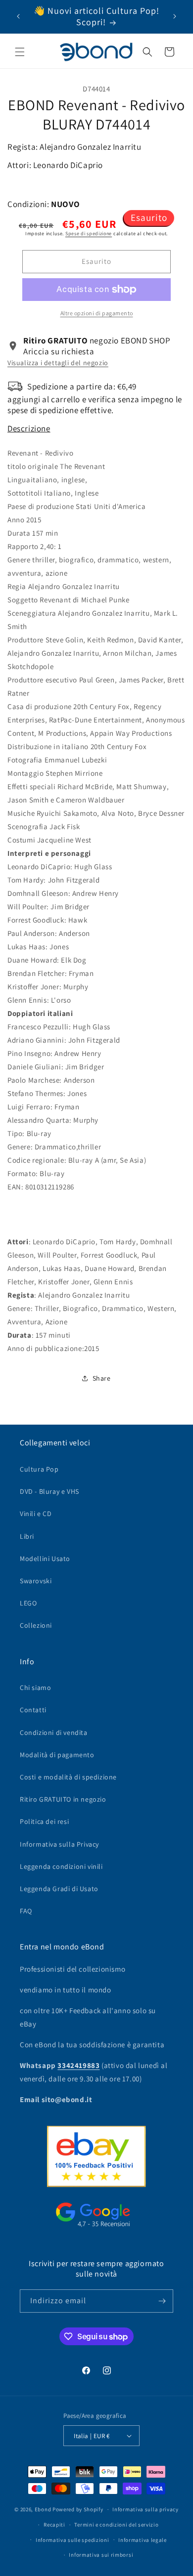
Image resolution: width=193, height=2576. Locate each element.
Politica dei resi (44, 1821)
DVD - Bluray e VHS (49, 1491)
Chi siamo (35, 1688)
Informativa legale (143, 2540)
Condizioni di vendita (54, 1732)
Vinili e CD (36, 1514)
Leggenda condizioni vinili (61, 1866)
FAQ (26, 1911)
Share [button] (102, 1378)
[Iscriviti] (162, 2301)
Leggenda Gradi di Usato (59, 1889)
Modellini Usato (45, 1559)
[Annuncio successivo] (175, 16)
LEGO (28, 1603)
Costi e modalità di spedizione (68, 1777)
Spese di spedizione (89, 233)
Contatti (33, 1710)
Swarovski (36, 1581)
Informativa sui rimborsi (101, 2555)
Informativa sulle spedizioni (72, 2540)
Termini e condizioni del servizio (116, 2525)
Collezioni (36, 1625)
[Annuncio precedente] (18, 16)
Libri (27, 1536)
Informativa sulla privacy (145, 2509)
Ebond (43, 2509)
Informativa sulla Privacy (59, 1844)
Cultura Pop (39, 1469)
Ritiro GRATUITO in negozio (63, 1799)
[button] (20, 52)
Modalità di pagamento (57, 1755)
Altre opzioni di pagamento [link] (97, 313)
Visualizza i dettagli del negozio (58, 363)
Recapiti (54, 2525)
